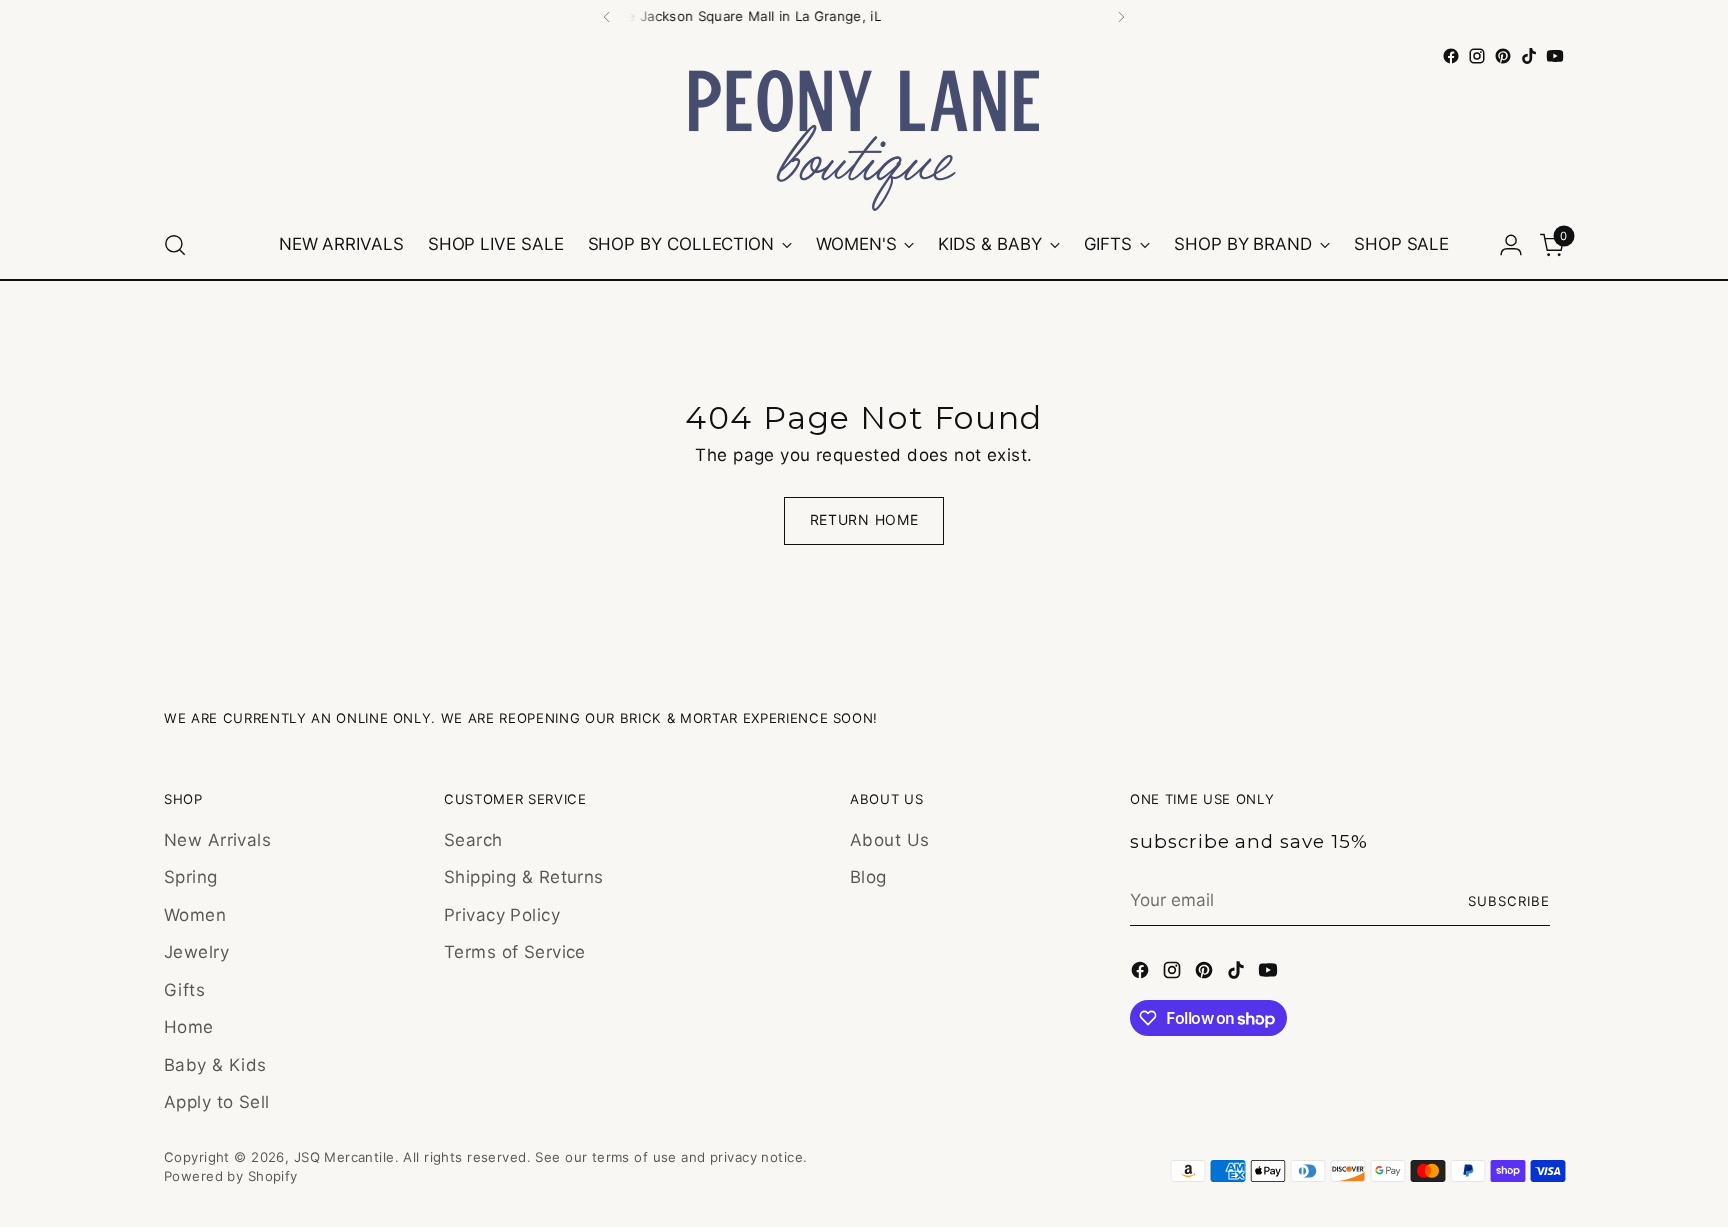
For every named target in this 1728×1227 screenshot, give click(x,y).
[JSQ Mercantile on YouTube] (1555, 56)
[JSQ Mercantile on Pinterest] (1503, 56)
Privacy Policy (502, 915)
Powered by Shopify (231, 1176)
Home (189, 1027)
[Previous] (607, 17)
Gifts (184, 990)
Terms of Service (515, 952)
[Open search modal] (175, 245)
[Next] (1121, 17)
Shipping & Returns (524, 877)
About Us (889, 840)
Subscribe (1509, 901)
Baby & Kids (215, 1065)
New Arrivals (217, 840)
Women (195, 915)
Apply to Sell (217, 1102)
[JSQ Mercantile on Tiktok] (1529, 56)
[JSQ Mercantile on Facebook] (1451, 56)
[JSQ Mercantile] (864, 140)
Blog (868, 877)
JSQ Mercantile (344, 1157)
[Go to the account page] (1511, 245)
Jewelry (196, 952)
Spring (191, 877)
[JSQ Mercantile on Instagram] (1477, 56)
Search (473, 840)
